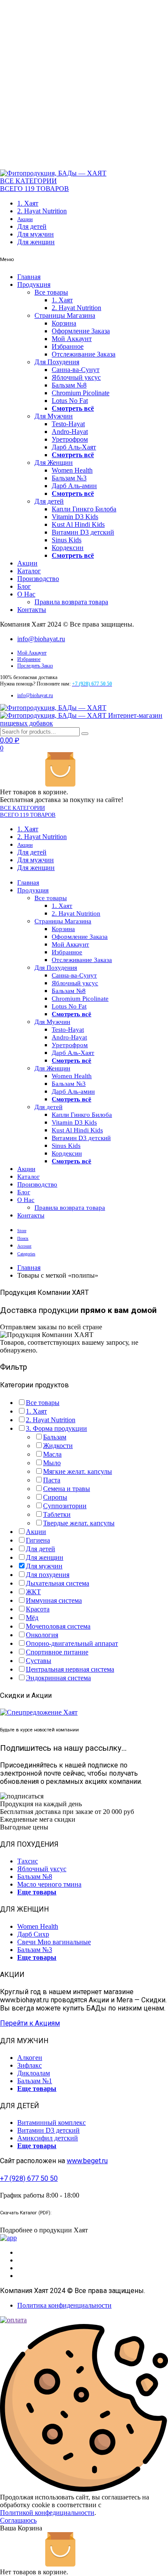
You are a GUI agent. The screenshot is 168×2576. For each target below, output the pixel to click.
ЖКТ (33, 1592)
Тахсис (28, 1861)
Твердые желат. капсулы (79, 1523)
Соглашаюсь (18, 2520)
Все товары (51, 292)
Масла (52, 1454)
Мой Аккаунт (72, 339)
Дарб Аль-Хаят (74, 447)
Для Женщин (54, 463)
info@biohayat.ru (41, 639)
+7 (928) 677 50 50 (29, 2178)
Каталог (29, 571)
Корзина (64, 323)
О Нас (26, 594)
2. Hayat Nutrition (42, 211)
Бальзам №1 (35, 2081)
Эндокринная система (58, 1678)
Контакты (32, 610)
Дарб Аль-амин (74, 486)
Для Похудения (57, 362)
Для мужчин (36, 234)
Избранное (68, 346)
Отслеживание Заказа (84, 354)
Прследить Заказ (35, 666)
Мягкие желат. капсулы (78, 1471)
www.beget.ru (87, 2161)
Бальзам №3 (69, 478)
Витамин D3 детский (83, 532)
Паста (52, 1480)
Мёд (32, 1618)
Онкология (42, 1635)
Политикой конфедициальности (47, 2513)
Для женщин (36, 242)
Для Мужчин (54, 416)
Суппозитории (65, 1506)
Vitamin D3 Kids (75, 517)
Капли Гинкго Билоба (84, 509)
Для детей (32, 226)
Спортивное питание (57, 1652)
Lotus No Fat (70, 401)
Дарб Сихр (33, 1934)
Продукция (34, 284)
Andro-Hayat (70, 432)
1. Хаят (28, 203)
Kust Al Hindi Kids (78, 524)
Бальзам (55, 1437)
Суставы (39, 1661)
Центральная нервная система (70, 1669)
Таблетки (57, 1514)
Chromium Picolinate (81, 393)
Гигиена (38, 1540)
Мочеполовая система (58, 1626)
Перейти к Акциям (30, 2023)
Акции (25, 219)
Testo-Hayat (68, 424)
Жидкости (58, 1446)
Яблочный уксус (76, 377)
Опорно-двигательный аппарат (72, 1643)
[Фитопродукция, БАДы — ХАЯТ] (53, 173)
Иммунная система (54, 1600)
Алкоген (30, 2058)
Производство (38, 579)
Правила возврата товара (71, 602)
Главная (29, 277)
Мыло (52, 1463)
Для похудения (48, 1575)
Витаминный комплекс (51, 2123)
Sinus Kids (67, 540)
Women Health (72, 470)
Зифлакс (30, 2065)
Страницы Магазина (65, 315)
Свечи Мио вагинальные (54, 1942)
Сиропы (55, 1497)
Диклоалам (34, 2073)
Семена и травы (67, 1489)
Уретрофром (70, 439)
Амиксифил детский (48, 2138)
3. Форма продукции (56, 1428)
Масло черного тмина (49, 1884)
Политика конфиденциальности (64, 2305)
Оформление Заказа (81, 331)
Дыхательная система (58, 1583)
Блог (24, 586)
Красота (38, 1609)
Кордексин (68, 548)
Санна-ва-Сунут (76, 370)
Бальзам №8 (69, 385)
